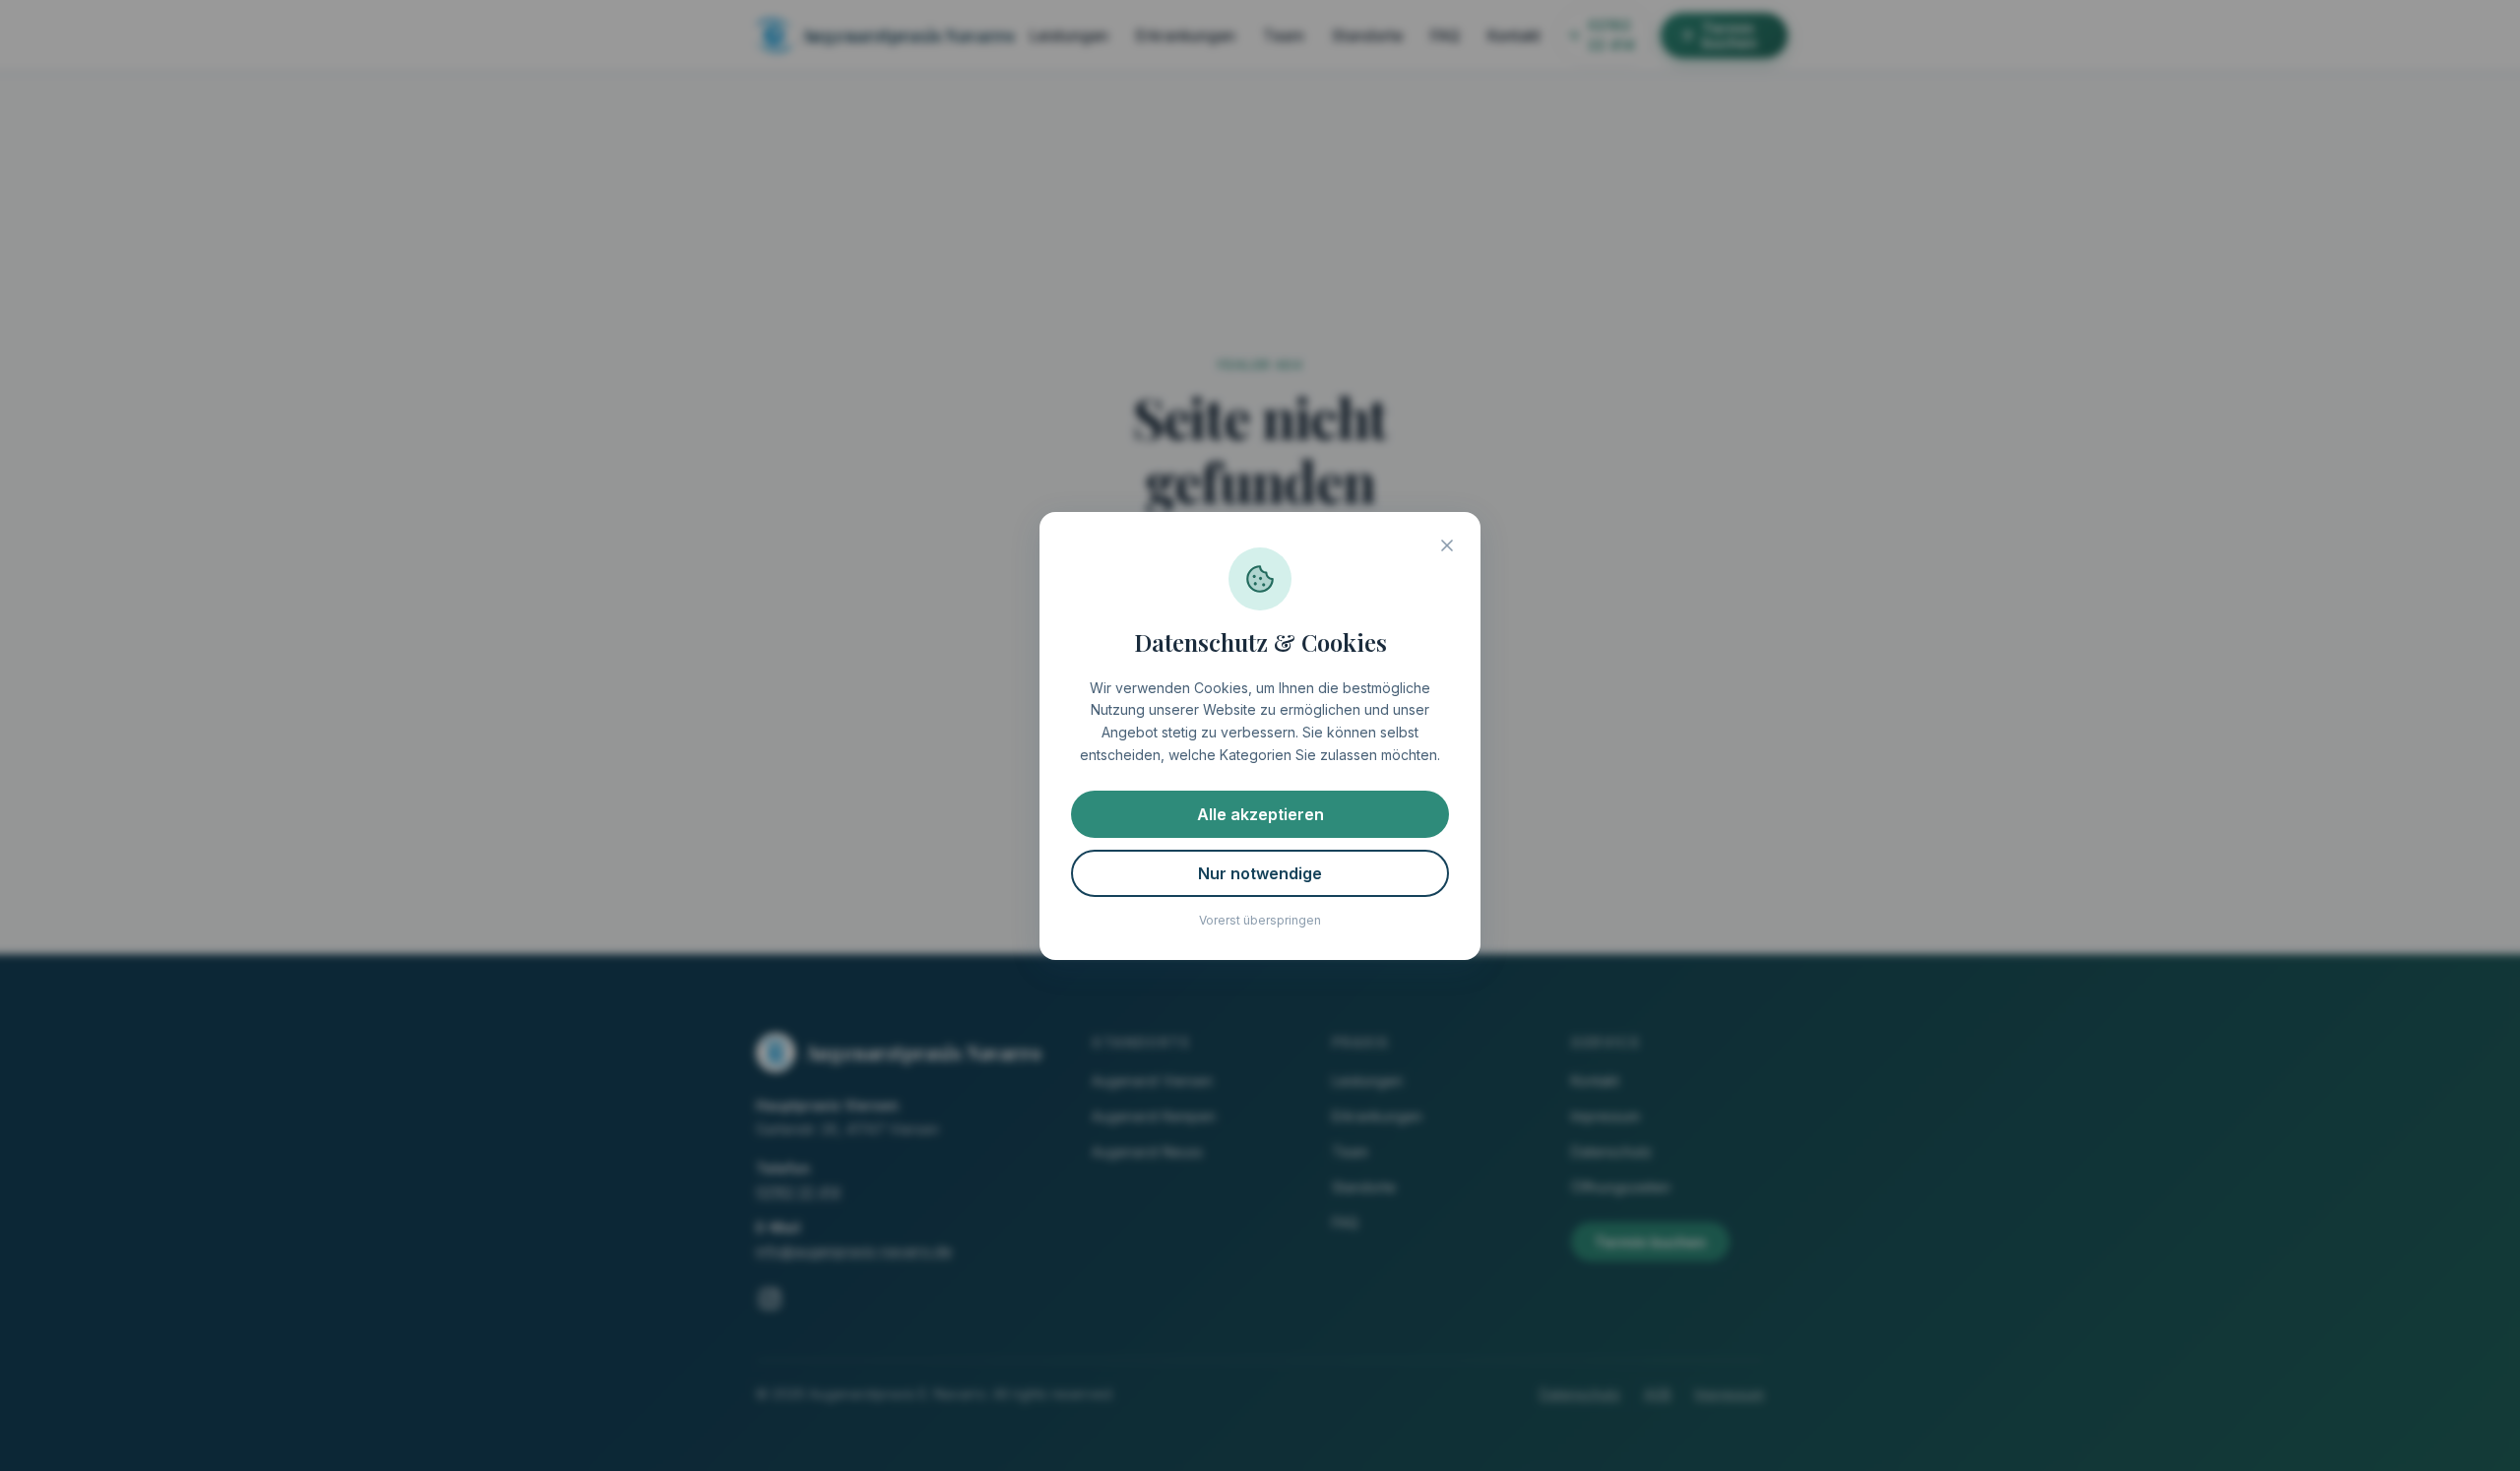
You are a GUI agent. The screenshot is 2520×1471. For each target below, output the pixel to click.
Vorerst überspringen (1260, 920)
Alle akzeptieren (1260, 814)
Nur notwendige (1260, 873)
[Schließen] (1447, 545)
